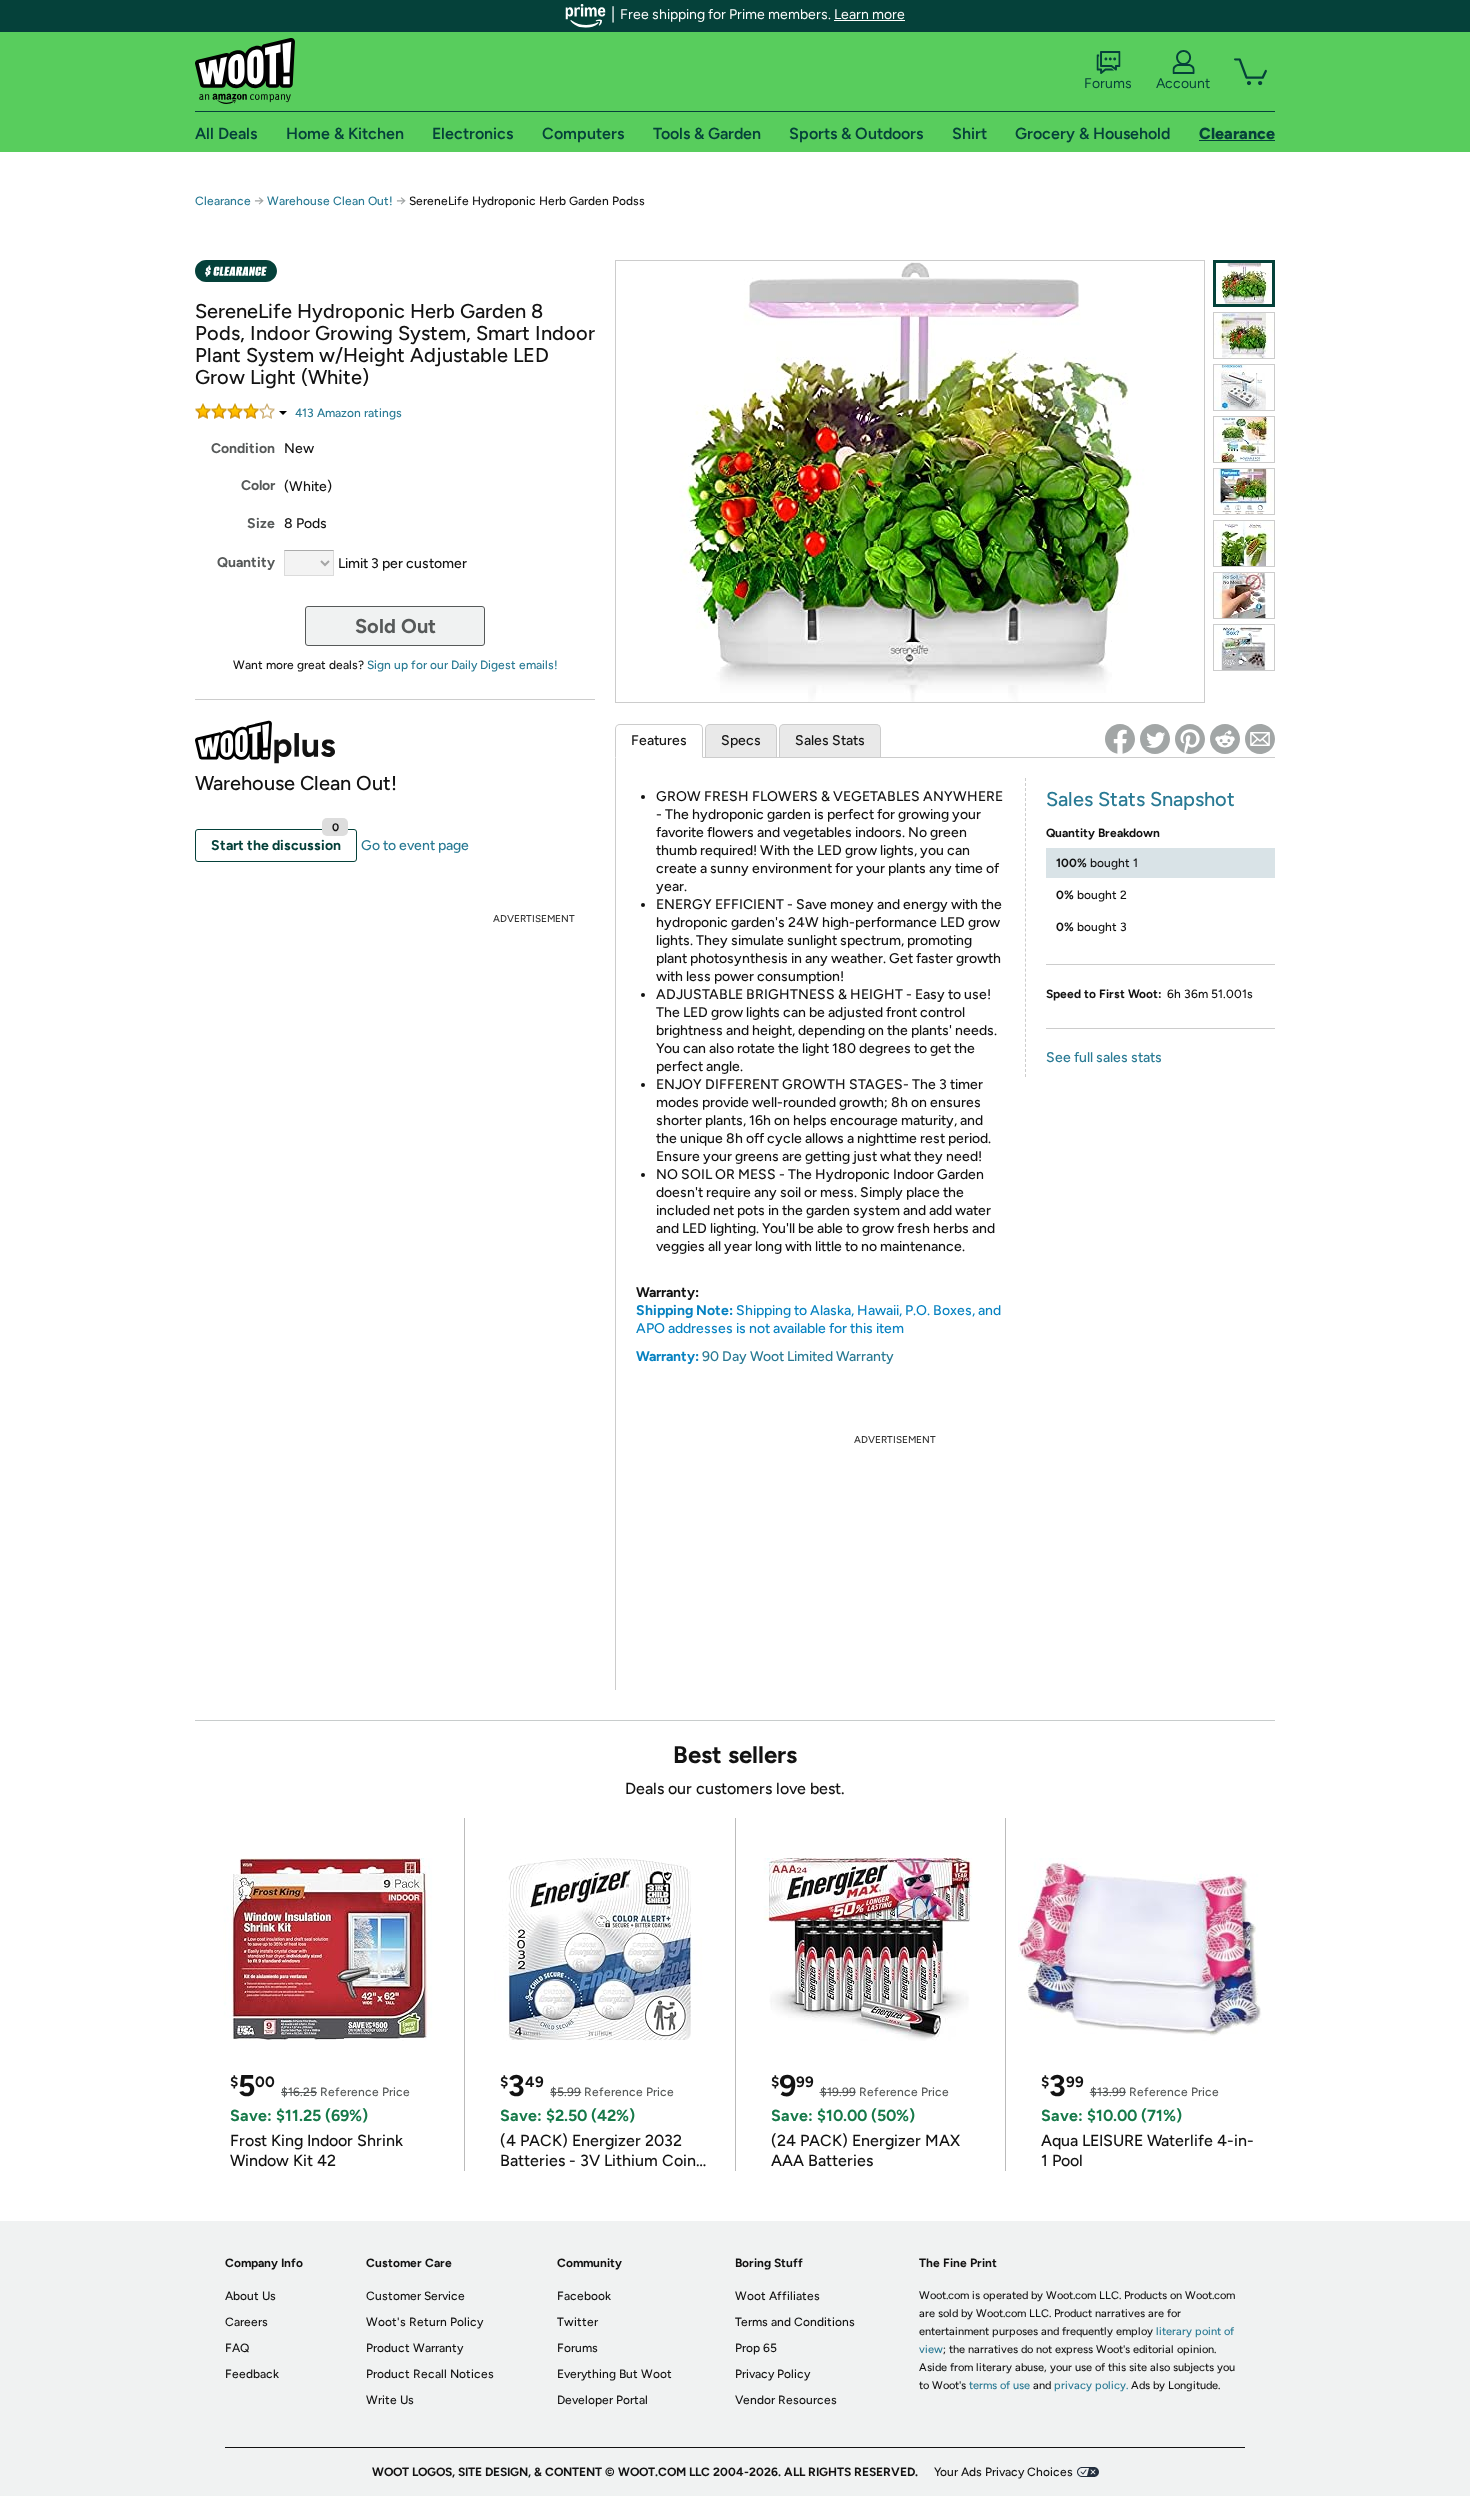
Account (1183, 83)
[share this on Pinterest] (1190, 739)
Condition (243, 448)
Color (258, 485)
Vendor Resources (786, 2400)
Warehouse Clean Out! (330, 201)
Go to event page (415, 845)
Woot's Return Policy (424, 2322)
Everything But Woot (614, 2374)
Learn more (869, 14)
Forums (1108, 83)
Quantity (246, 562)
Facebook (584, 2296)
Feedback (252, 2374)
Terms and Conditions (795, 2322)
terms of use (999, 2385)
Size (261, 523)
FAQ (237, 2348)
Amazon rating (348, 413)
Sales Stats (830, 740)
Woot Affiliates (777, 2296)
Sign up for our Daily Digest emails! (462, 665)
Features (659, 740)
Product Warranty (414, 2348)
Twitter (577, 2322)
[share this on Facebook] (1120, 739)
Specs (741, 740)
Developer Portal (602, 2400)
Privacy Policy (772, 2374)
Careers (246, 2322)
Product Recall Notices (430, 2374)
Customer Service (415, 2296)
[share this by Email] (1260, 739)
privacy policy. (1091, 2385)
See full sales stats (1104, 1057)
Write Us (390, 2400)
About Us (250, 2296)
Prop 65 (756, 2348)
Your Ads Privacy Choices (1003, 2472)
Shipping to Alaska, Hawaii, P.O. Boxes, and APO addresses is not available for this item (818, 1319)
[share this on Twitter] (1155, 739)
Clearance (223, 201)
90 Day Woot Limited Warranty (798, 1356)
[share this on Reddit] (1225, 739)
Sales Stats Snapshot (1140, 799)
